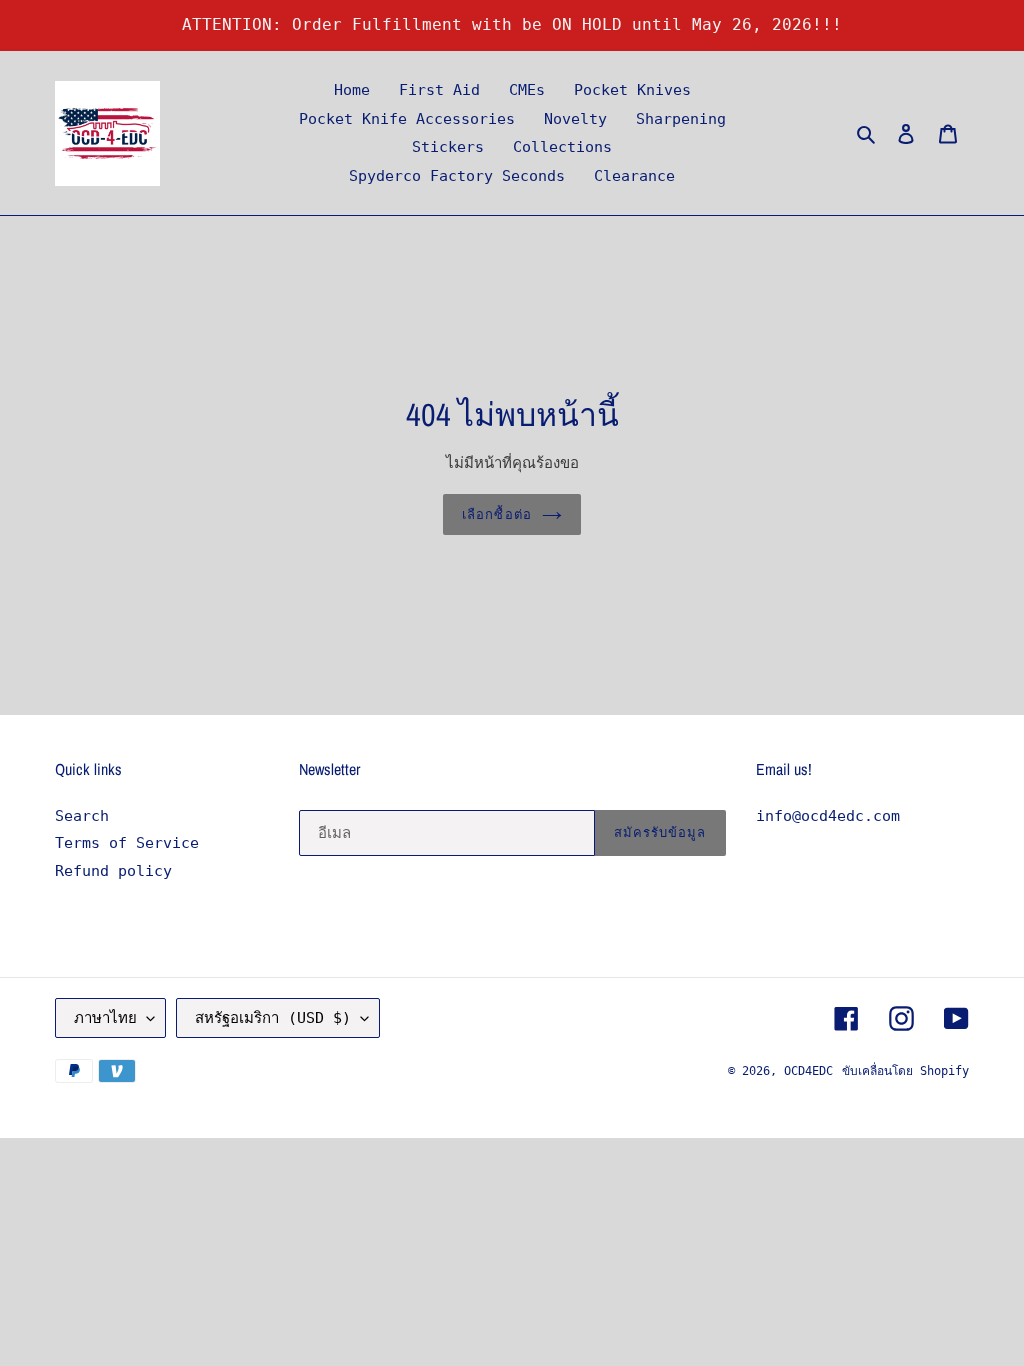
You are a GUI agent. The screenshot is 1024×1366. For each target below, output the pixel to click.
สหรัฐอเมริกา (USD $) (273, 1018)
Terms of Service (127, 843)
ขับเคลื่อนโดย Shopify (905, 1071)
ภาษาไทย (105, 1018)
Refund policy (113, 871)
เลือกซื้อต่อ (496, 514)
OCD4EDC (808, 1071)
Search (82, 816)
